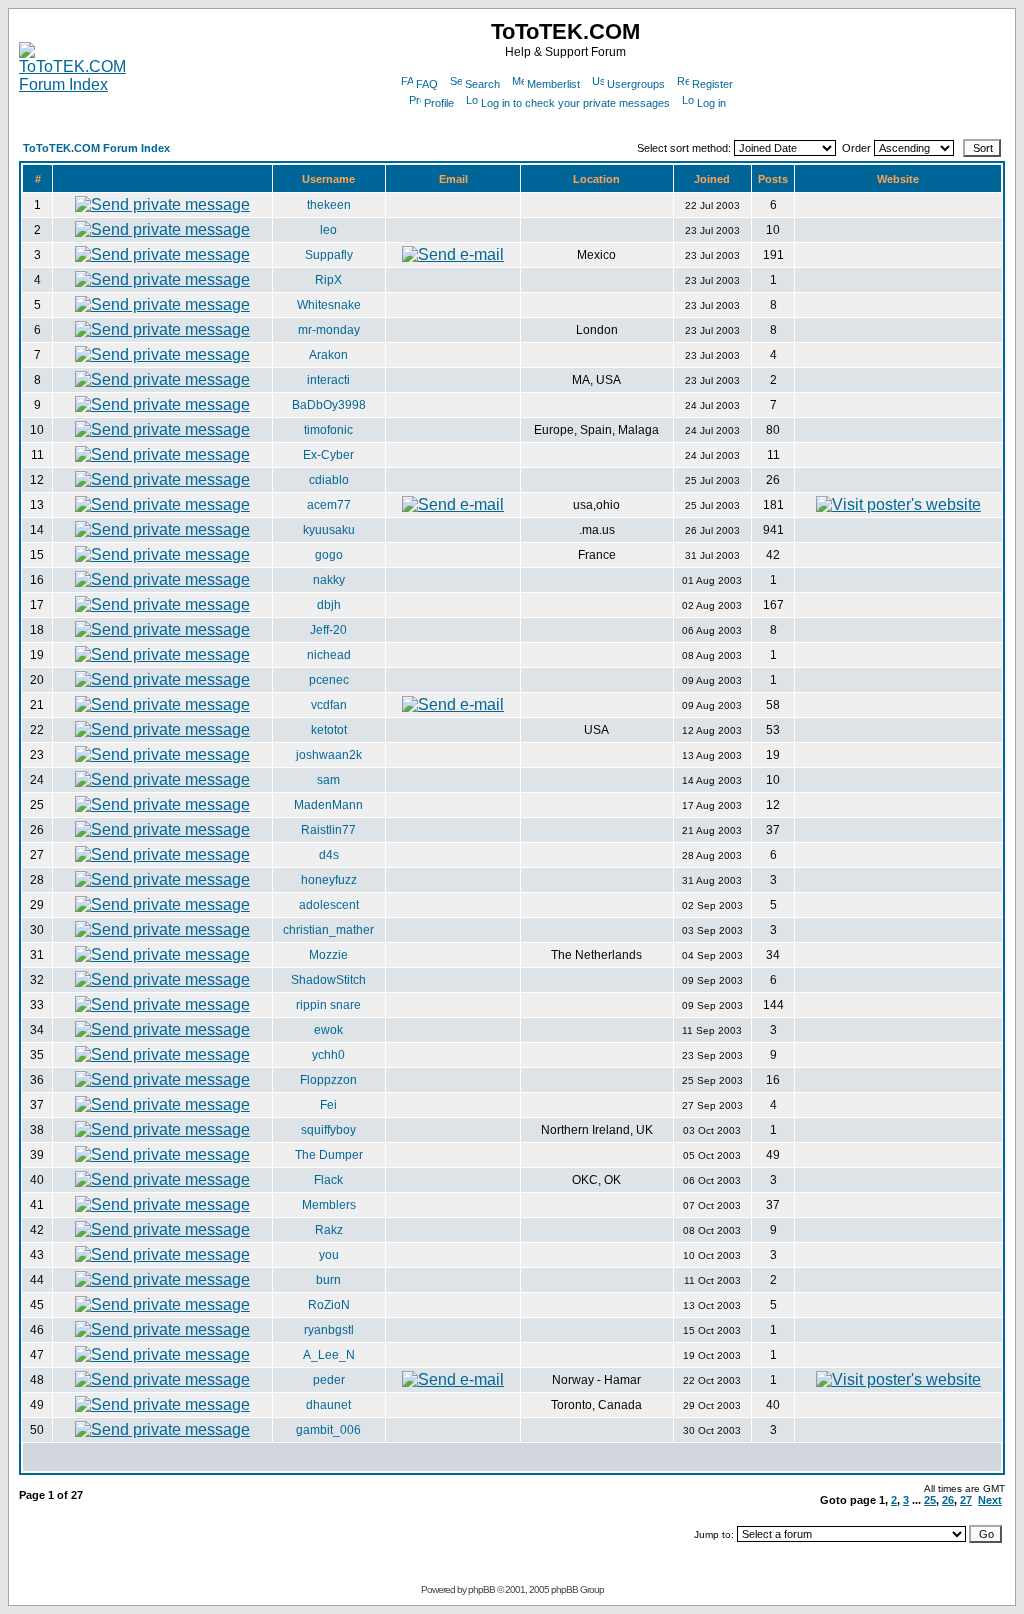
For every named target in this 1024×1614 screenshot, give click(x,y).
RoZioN (329, 1305)
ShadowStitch (328, 980)
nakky (329, 580)
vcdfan (329, 705)
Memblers (329, 1205)
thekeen (329, 205)
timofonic (328, 430)
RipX (328, 280)
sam (328, 780)
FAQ (427, 84)
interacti (328, 380)
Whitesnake (329, 305)
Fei (328, 1105)
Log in (711, 103)
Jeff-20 (328, 630)
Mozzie (328, 955)
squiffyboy (328, 1130)
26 (948, 1500)
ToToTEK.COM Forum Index (96, 148)
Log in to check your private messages (575, 103)
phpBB (481, 1589)
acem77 (329, 505)
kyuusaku (329, 530)
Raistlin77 (328, 830)
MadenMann (328, 805)
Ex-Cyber (328, 455)
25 (930, 1500)
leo (328, 230)
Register (712, 84)
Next (990, 1500)
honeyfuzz (329, 880)
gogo (329, 555)
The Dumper (329, 1155)
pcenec (329, 680)
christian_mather (328, 930)
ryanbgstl (329, 1330)
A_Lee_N (329, 1355)
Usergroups (636, 84)
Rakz (329, 1230)
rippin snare (328, 1005)
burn (328, 1280)
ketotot (329, 730)
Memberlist (553, 84)
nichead (329, 655)
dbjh (329, 605)
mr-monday (329, 330)
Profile (439, 103)
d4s (329, 855)
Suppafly (329, 255)
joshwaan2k (329, 755)
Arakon (328, 355)
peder (329, 1380)
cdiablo (329, 480)
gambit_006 (328, 1430)
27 (966, 1500)
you (329, 1255)
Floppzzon (328, 1080)
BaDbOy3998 (329, 405)
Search (482, 84)
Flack (328, 1180)
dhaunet (328, 1405)
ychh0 (328, 1055)
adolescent (329, 905)
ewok (328, 1030)
